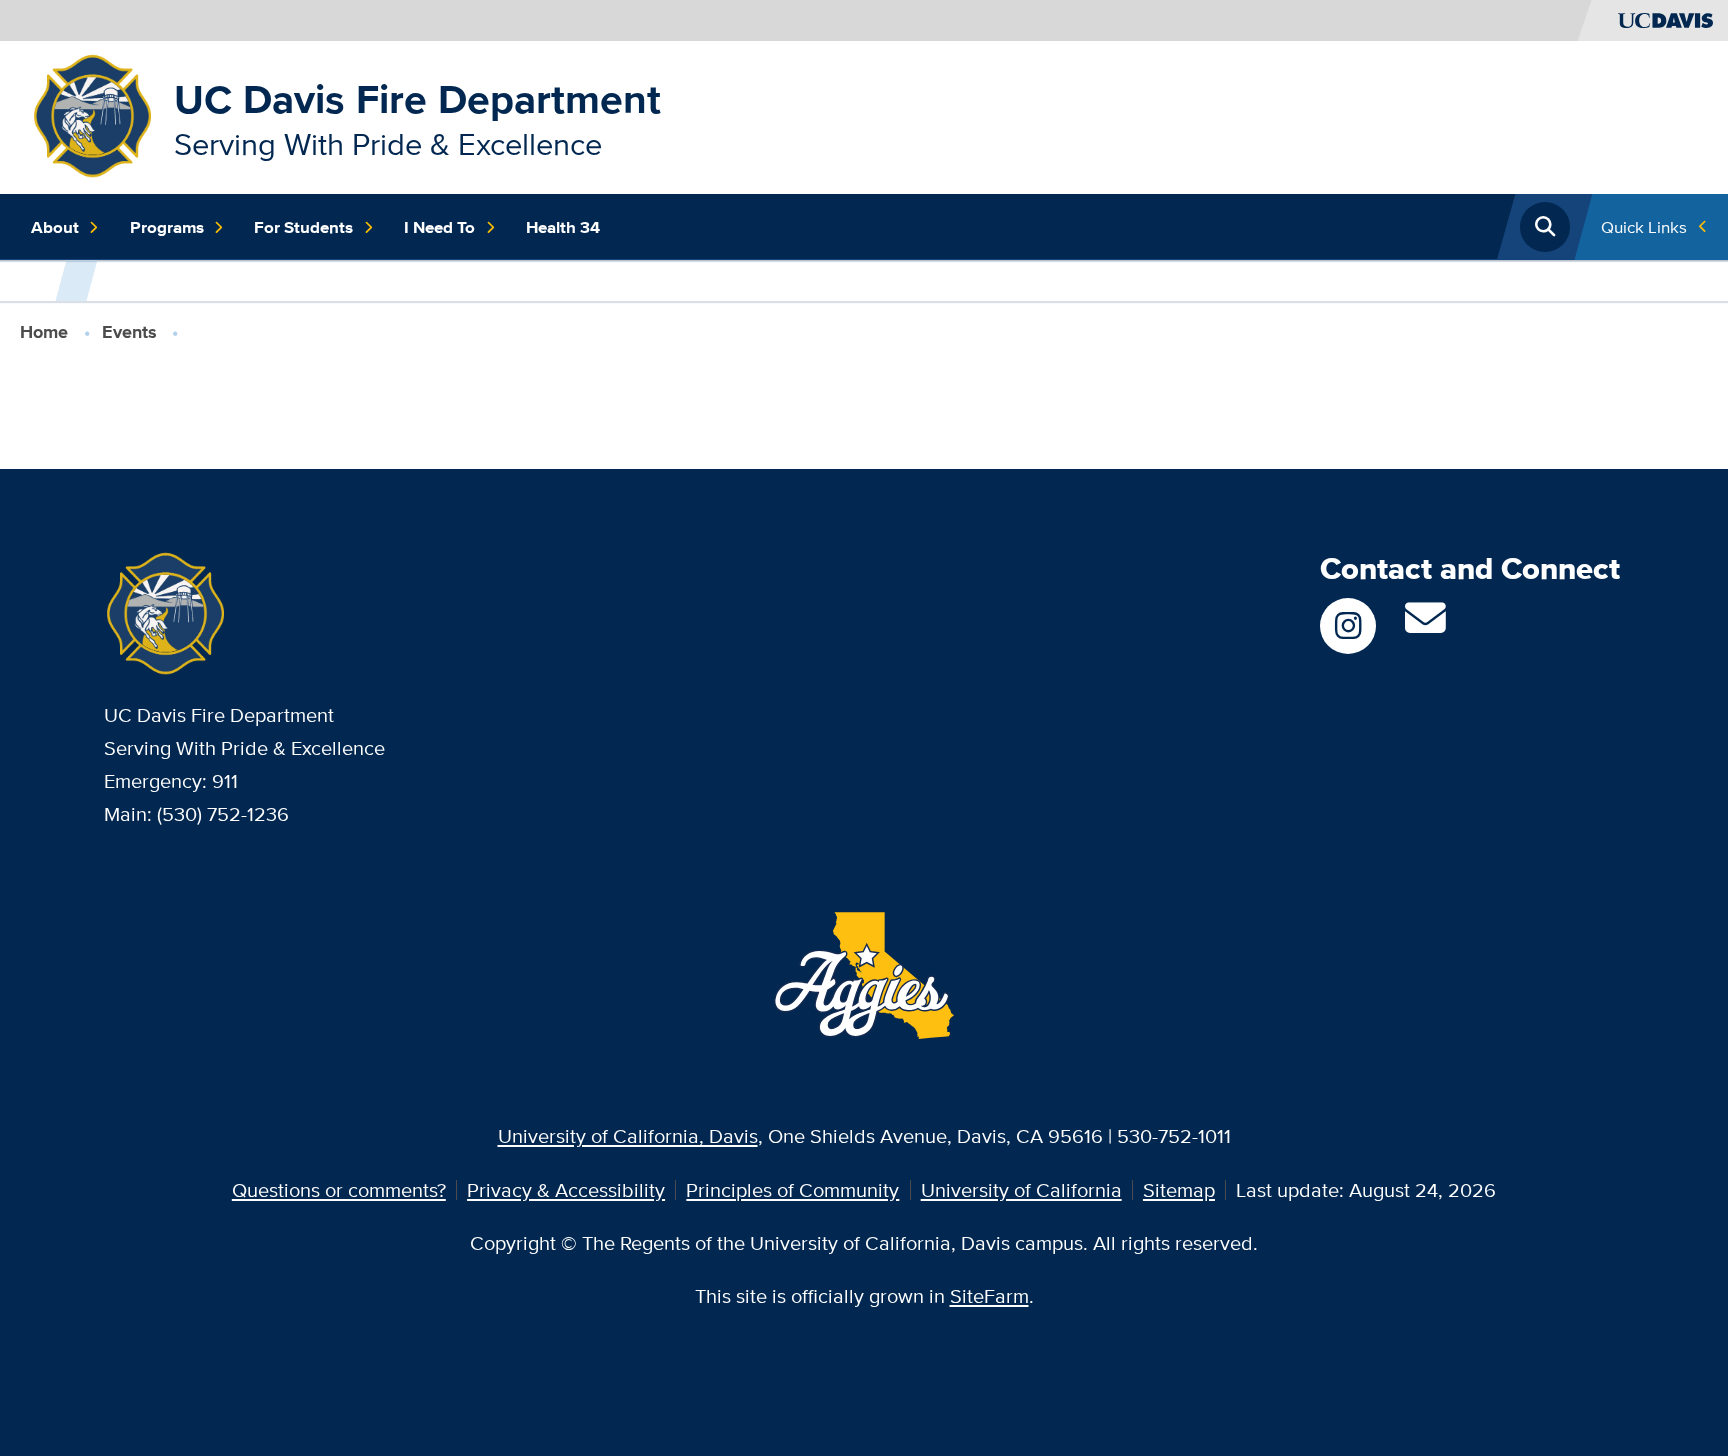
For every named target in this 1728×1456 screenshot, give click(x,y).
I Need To (439, 227)
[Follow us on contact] (1425, 625)
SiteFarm (989, 1295)
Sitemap (1179, 1189)
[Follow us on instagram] (1348, 626)
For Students (303, 227)
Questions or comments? (339, 1189)
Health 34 (563, 227)
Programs (167, 227)
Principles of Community (792, 1189)
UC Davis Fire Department (417, 99)
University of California (1021, 1189)
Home (44, 332)
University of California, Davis (628, 1135)
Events (129, 332)
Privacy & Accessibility (566, 1189)
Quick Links (1644, 226)
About (55, 227)
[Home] (92, 114)
